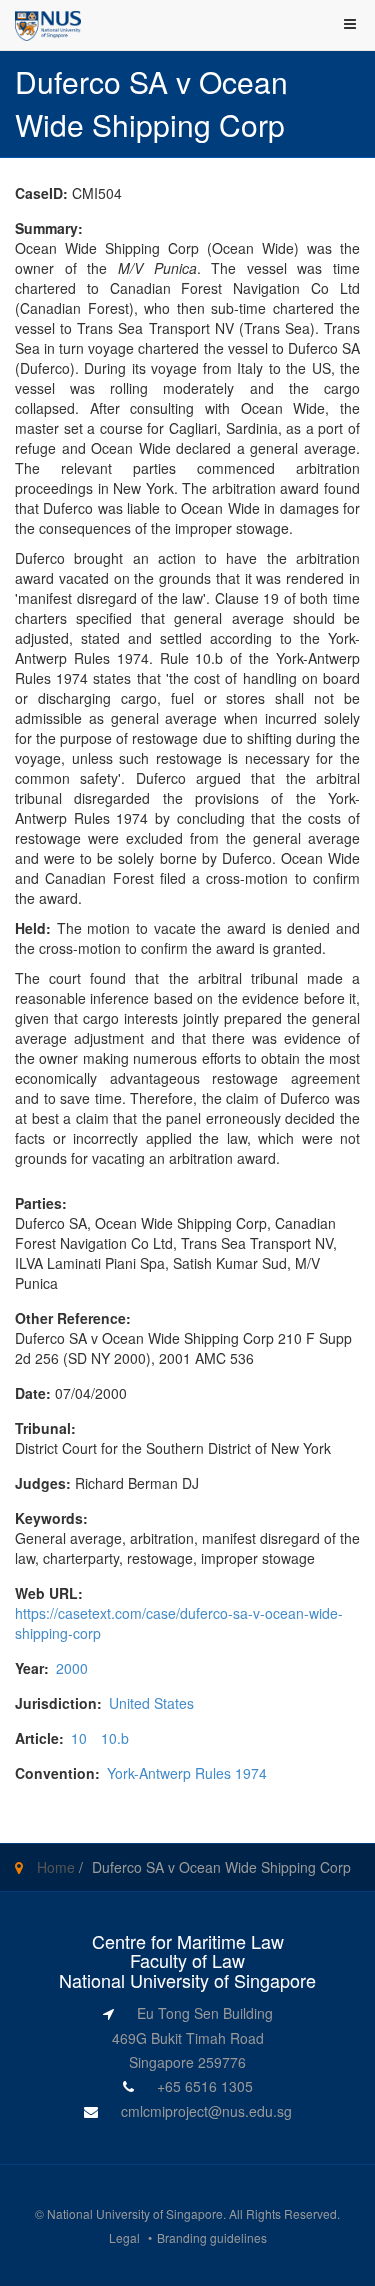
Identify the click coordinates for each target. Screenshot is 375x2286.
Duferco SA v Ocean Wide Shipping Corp (221, 1867)
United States (151, 1703)
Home (56, 1867)
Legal (124, 2237)
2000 (72, 1668)
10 (79, 1738)
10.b (115, 1738)
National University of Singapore (135, 2213)
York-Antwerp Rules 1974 (187, 1773)
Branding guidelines (212, 2237)
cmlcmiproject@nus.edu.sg (206, 2111)
